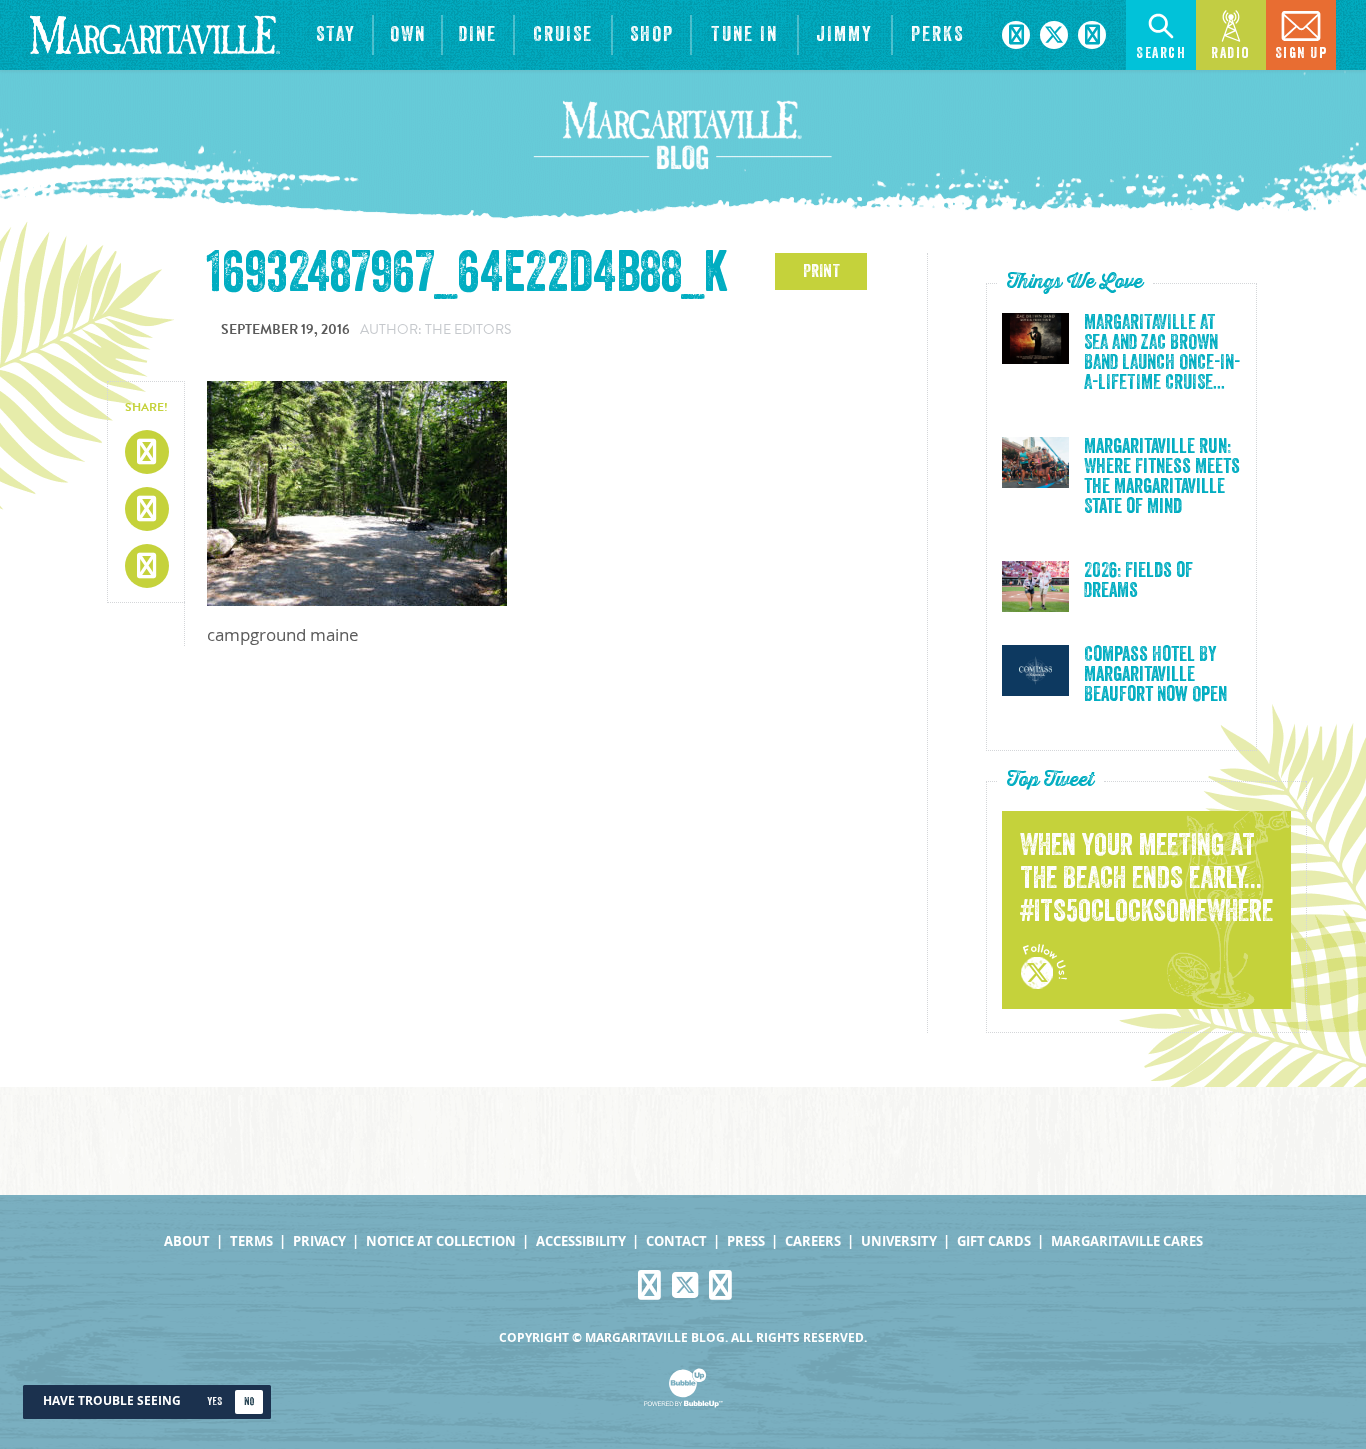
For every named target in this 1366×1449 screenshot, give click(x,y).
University (899, 1241)
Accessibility (581, 1241)
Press (746, 1241)
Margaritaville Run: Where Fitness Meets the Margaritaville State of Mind (1162, 477)
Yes (214, 1401)
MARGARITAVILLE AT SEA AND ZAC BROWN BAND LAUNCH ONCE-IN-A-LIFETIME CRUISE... (1162, 353)
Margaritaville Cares (1127, 1241)
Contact (676, 1241)
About (187, 1241)
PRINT (821, 271)
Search (1161, 53)
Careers (813, 1241)
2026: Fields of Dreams (1138, 581)
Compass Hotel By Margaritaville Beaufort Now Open (1155, 675)
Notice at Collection (441, 1241)
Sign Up (1301, 53)
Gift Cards (994, 1241)
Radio (1231, 53)
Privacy (319, 1241)
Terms (251, 1241)
